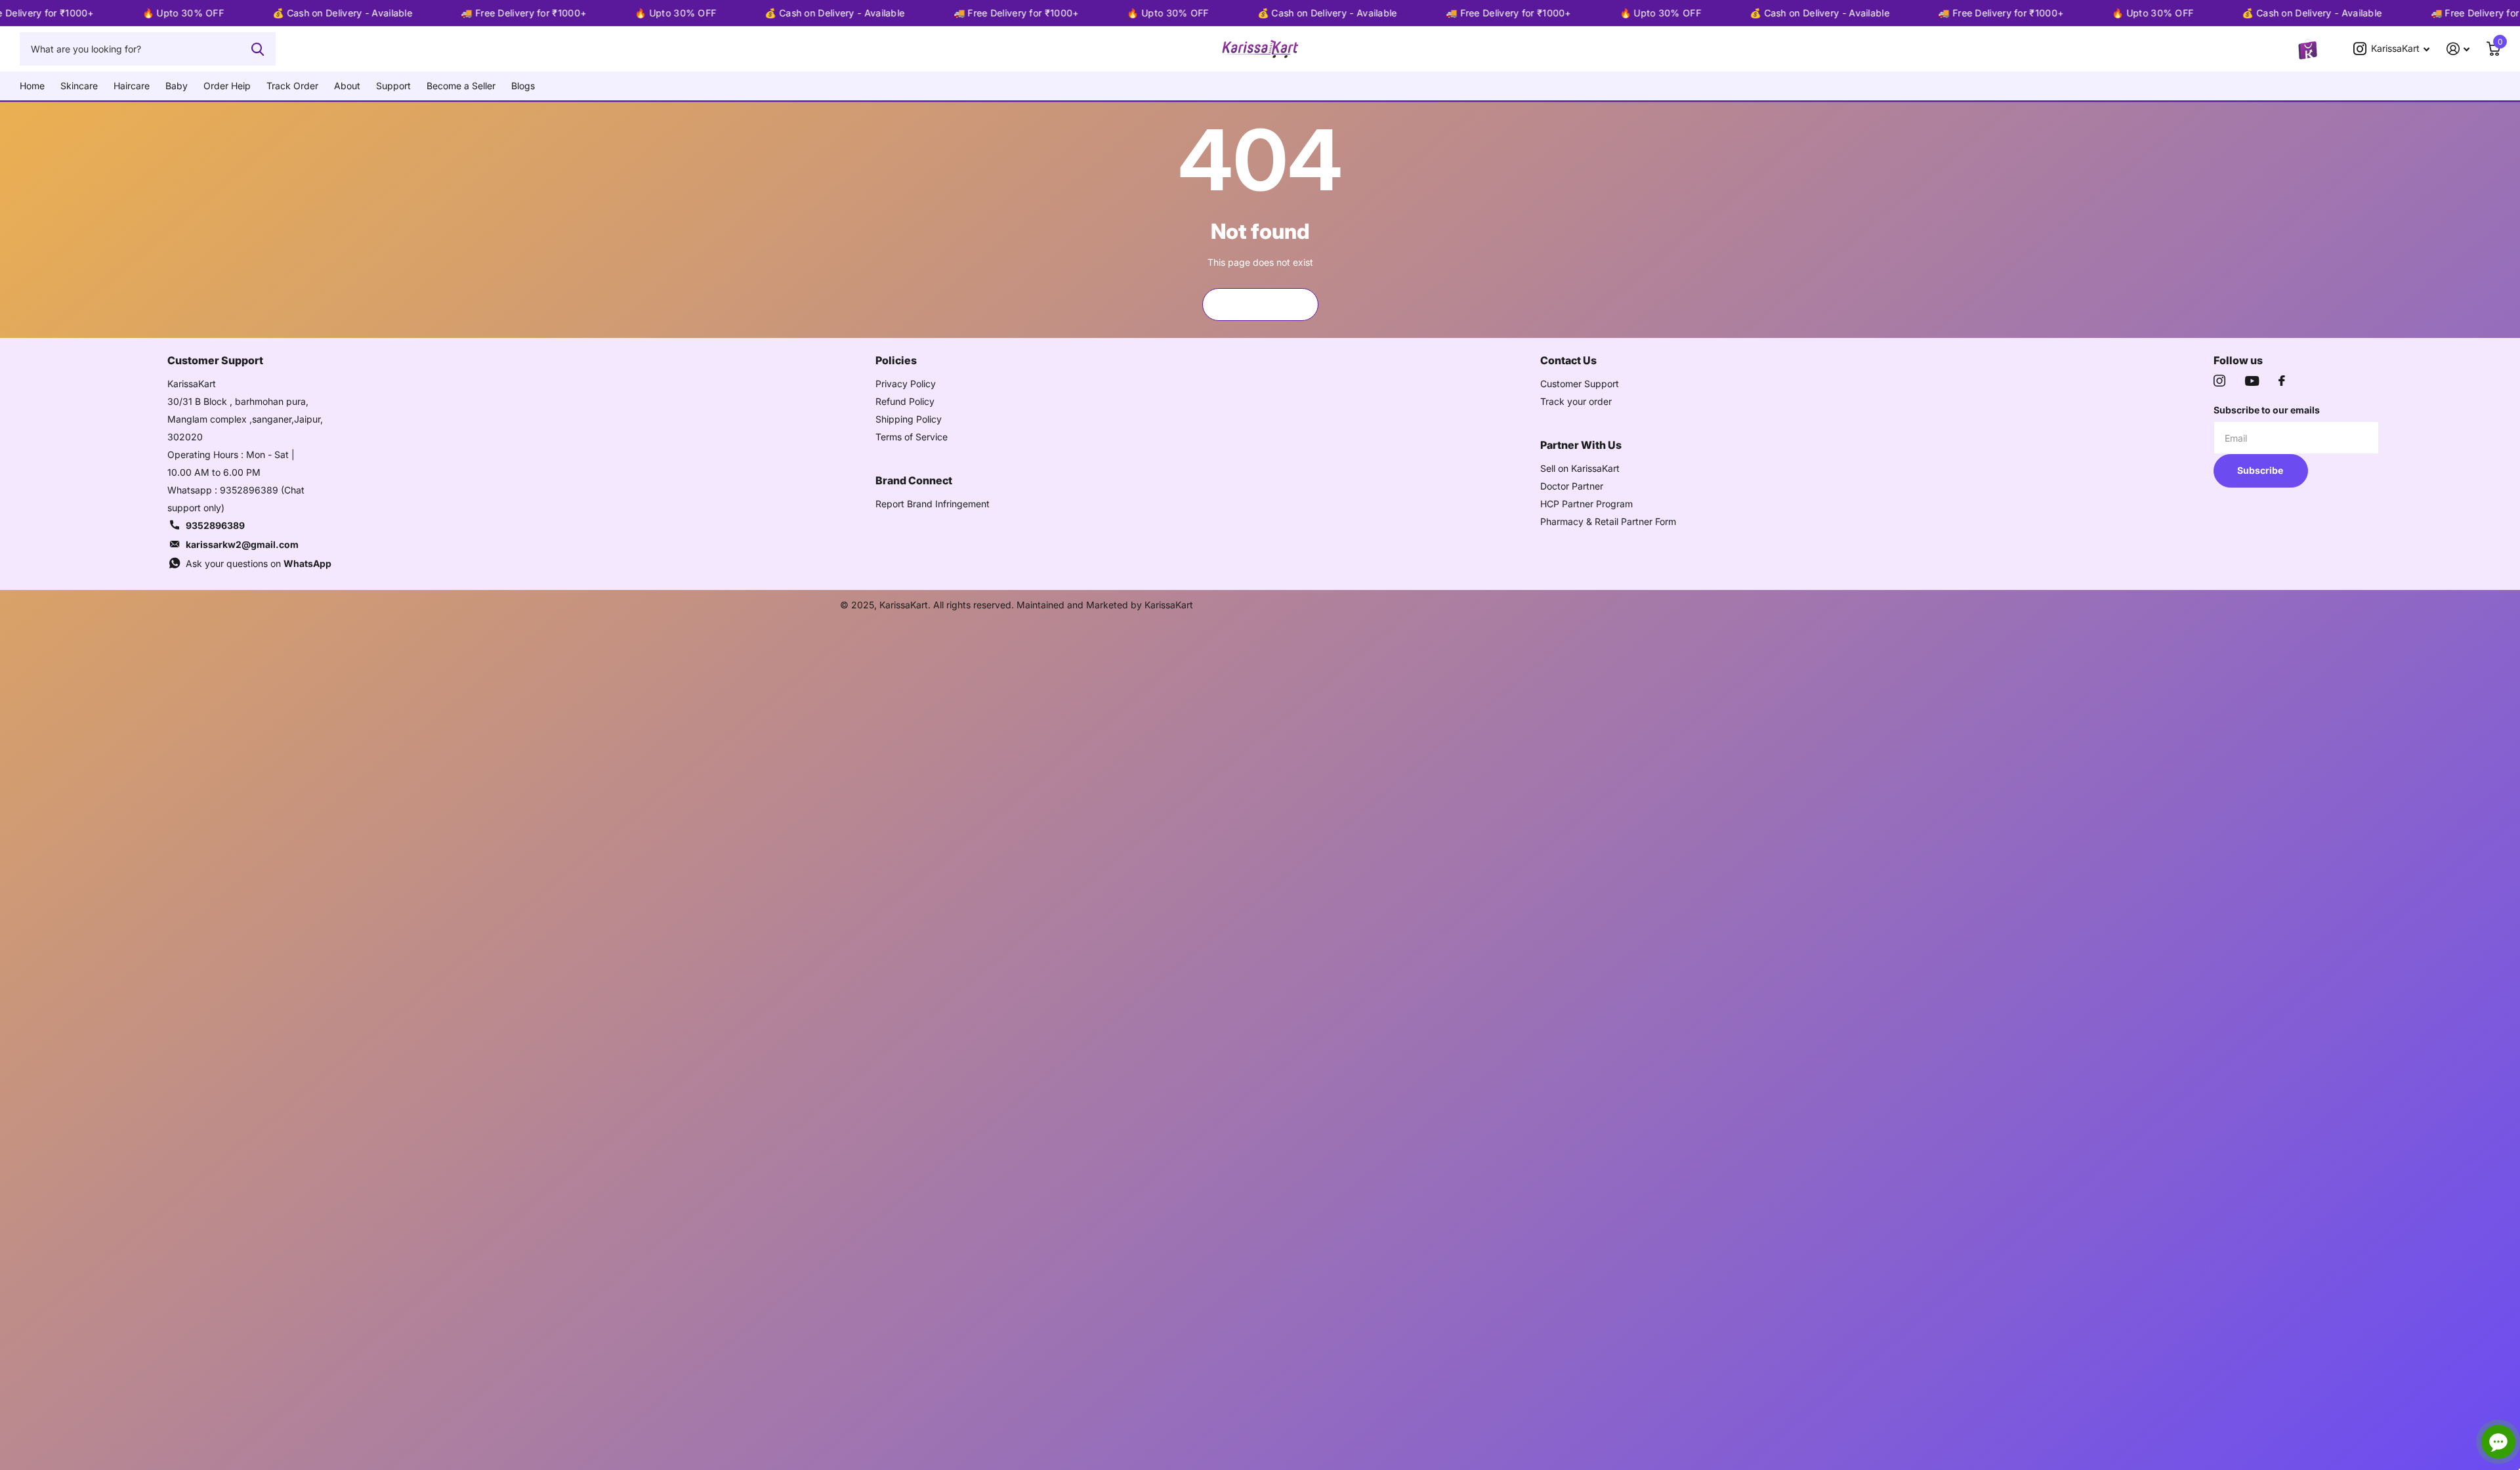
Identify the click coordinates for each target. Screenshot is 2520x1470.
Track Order (292, 86)
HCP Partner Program (1586, 504)
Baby (177, 86)
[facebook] (2282, 381)
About (347, 86)
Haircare (132, 86)
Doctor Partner (1572, 486)
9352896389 (215, 525)
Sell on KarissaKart (1580, 468)
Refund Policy (905, 401)
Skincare (79, 86)
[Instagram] (2219, 381)
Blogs (523, 86)
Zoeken (258, 49)
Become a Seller (461, 86)
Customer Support (1580, 384)
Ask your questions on (259, 563)
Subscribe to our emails (2267, 410)
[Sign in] (2458, 49)
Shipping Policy (909, 419)
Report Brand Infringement (933, 504)
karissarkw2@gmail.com (242, 544)
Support (393, 86)
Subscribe (2261, 470)
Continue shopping (1260, 304)
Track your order (1576, 401)
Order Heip (227, 86)
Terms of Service (912, 437)
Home (32, 86)
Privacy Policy (906, 384)
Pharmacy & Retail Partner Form (1608, 521)
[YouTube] (2252, 381)
